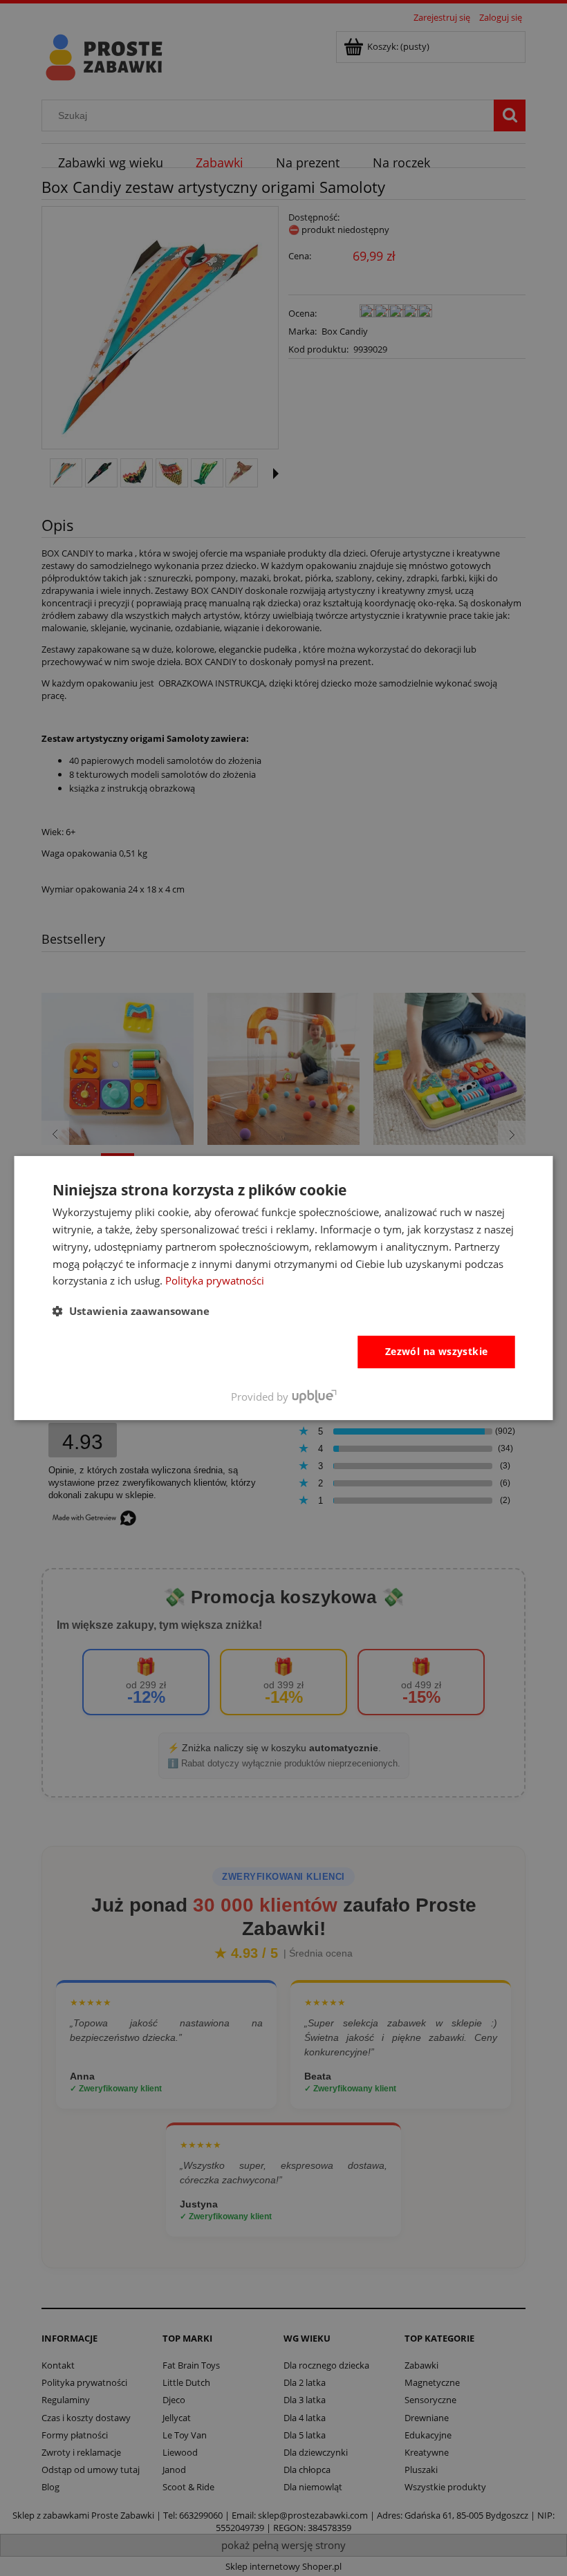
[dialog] (284, 1288)
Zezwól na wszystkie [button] (437, 1351)
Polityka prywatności (215, 1280)
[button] (131, 1311)
